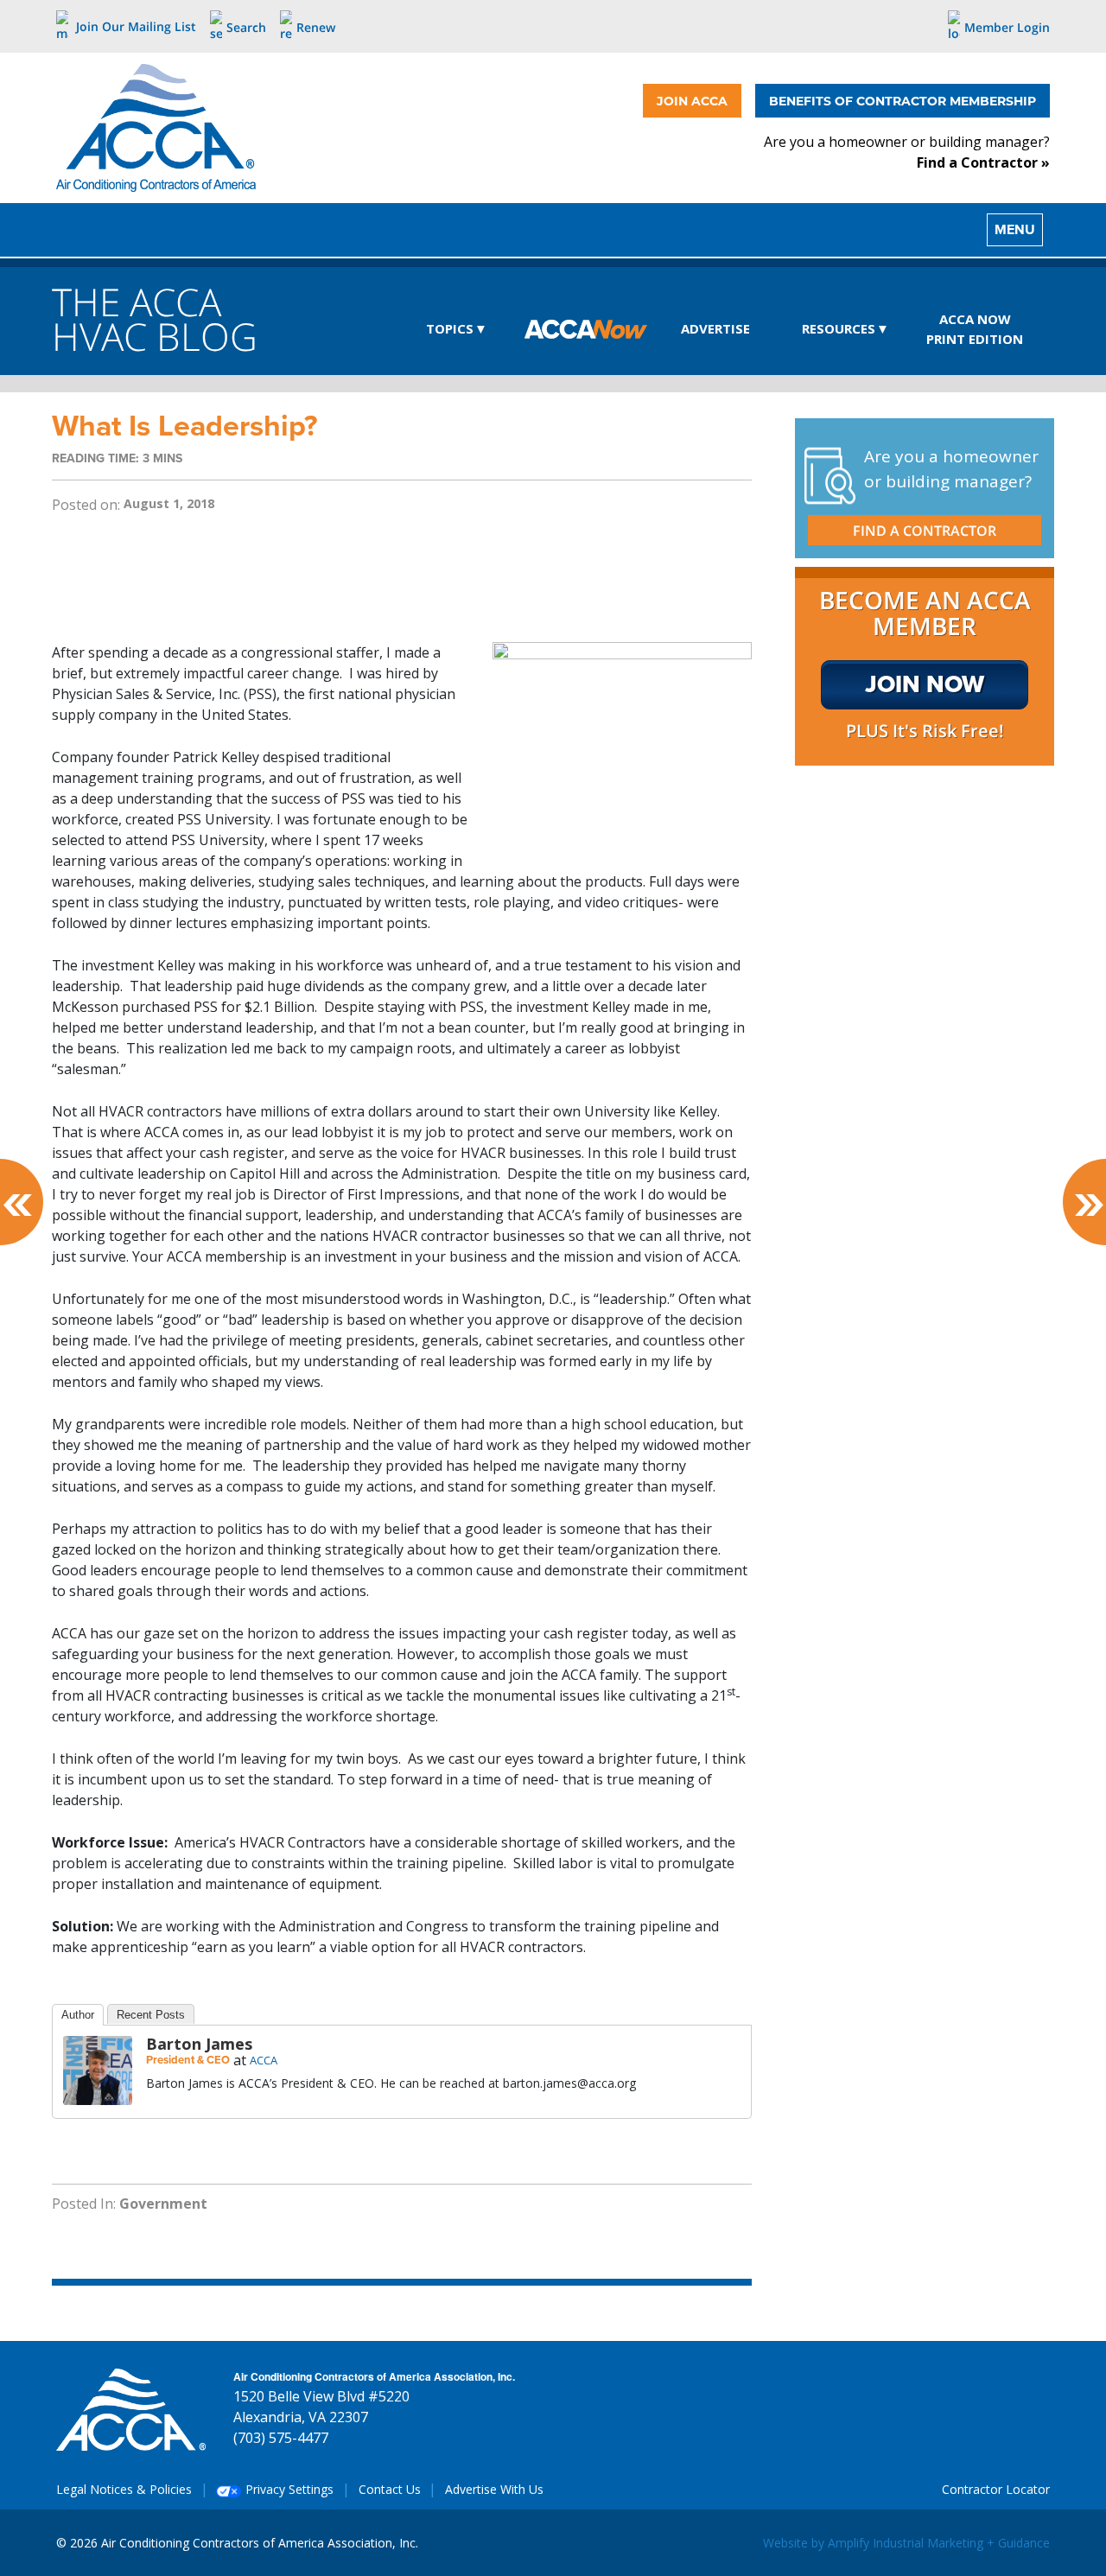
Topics (450, 328)
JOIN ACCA (692, 101)
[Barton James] (98, 2069)
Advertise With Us (494, 2489)
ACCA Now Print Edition (975, 329)
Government (163, 2204)
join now (925, 684)
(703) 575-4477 (281, 2438)
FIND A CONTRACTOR (925, 531)
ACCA (264, 2060)
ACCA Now (586, 330)
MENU (1015, 229)
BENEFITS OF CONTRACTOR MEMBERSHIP (903, 101)
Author (78, 2015)
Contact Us (390, 2489)
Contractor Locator (996, 2489)
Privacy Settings (288, 2489)
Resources (839, 328)
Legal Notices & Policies (124, 2489)
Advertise (715, 328)
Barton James (199, 2044)
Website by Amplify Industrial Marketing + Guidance (906, 2543)
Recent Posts (151, 2015)
